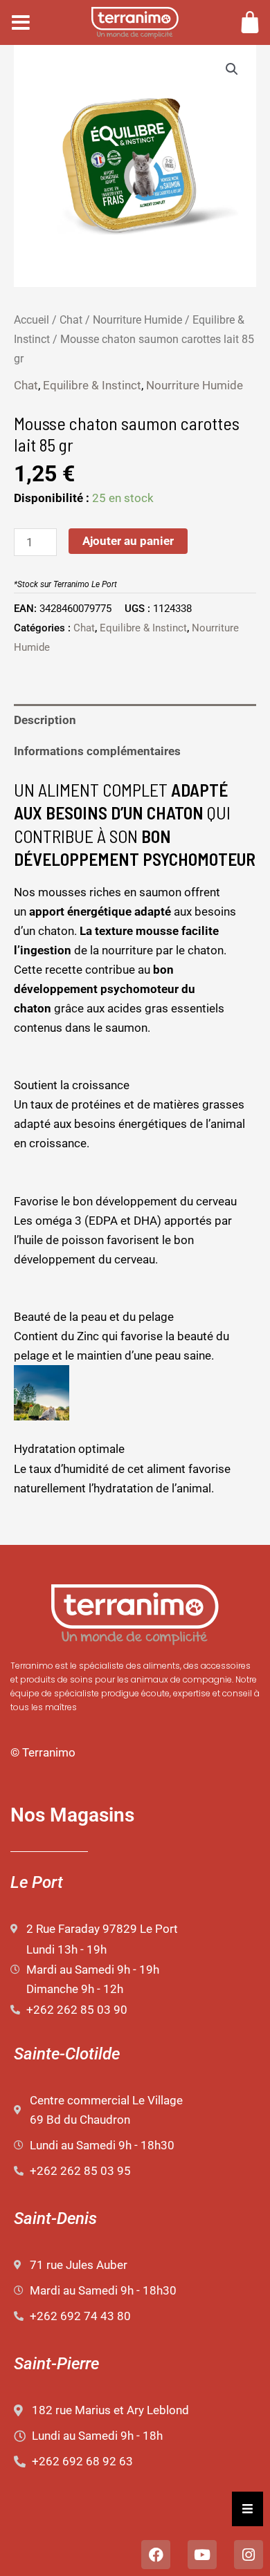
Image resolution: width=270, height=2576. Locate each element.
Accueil (31, 320)
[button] (232, 69)
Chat (71, 320)
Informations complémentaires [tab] (97, 751)
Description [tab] (45, 720)
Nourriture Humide (137, 320)
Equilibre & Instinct (92, 385)
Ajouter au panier (128, 541)
